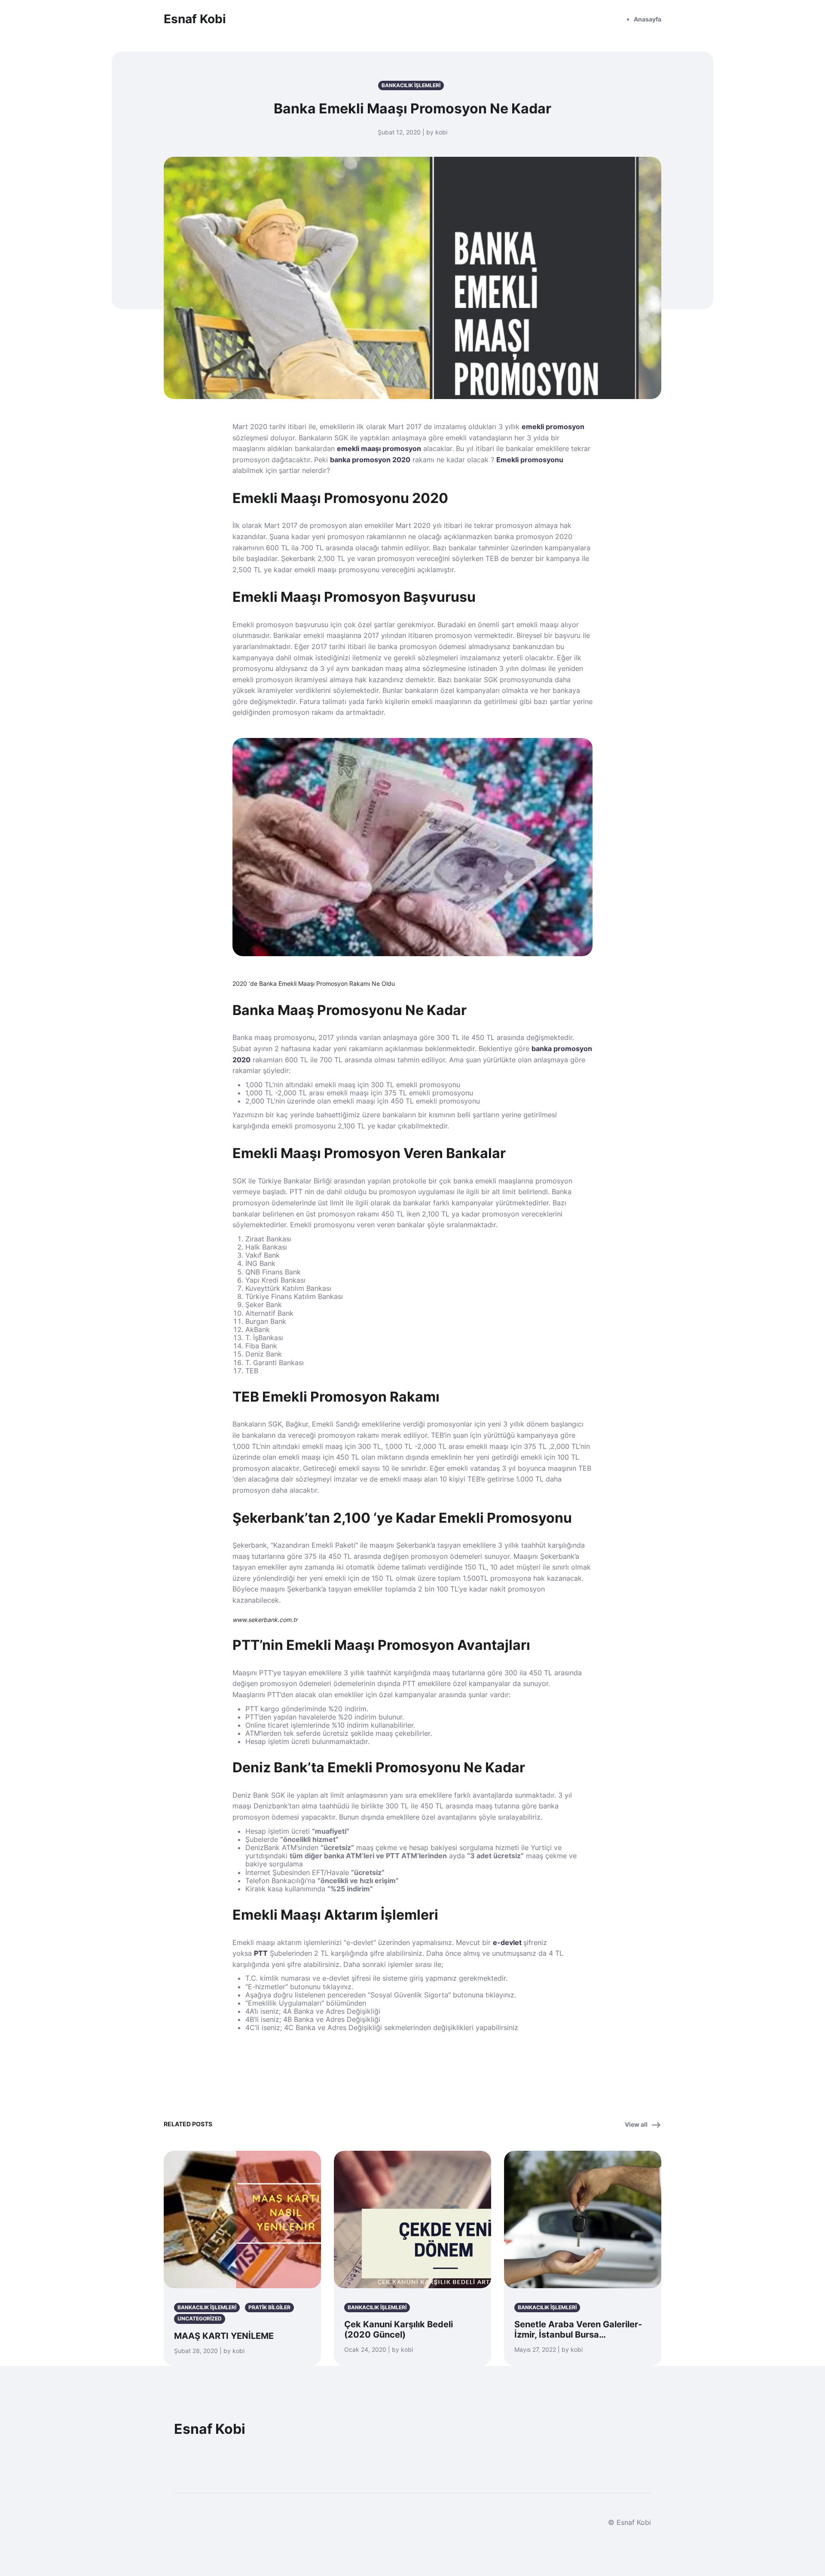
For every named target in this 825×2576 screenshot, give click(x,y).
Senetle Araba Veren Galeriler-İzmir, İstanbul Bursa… (578, 2329)
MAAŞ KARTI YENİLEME (224, 2336)
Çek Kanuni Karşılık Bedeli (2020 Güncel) (399, 2329)
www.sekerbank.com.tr (265, 1620)
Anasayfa (648, 19)
